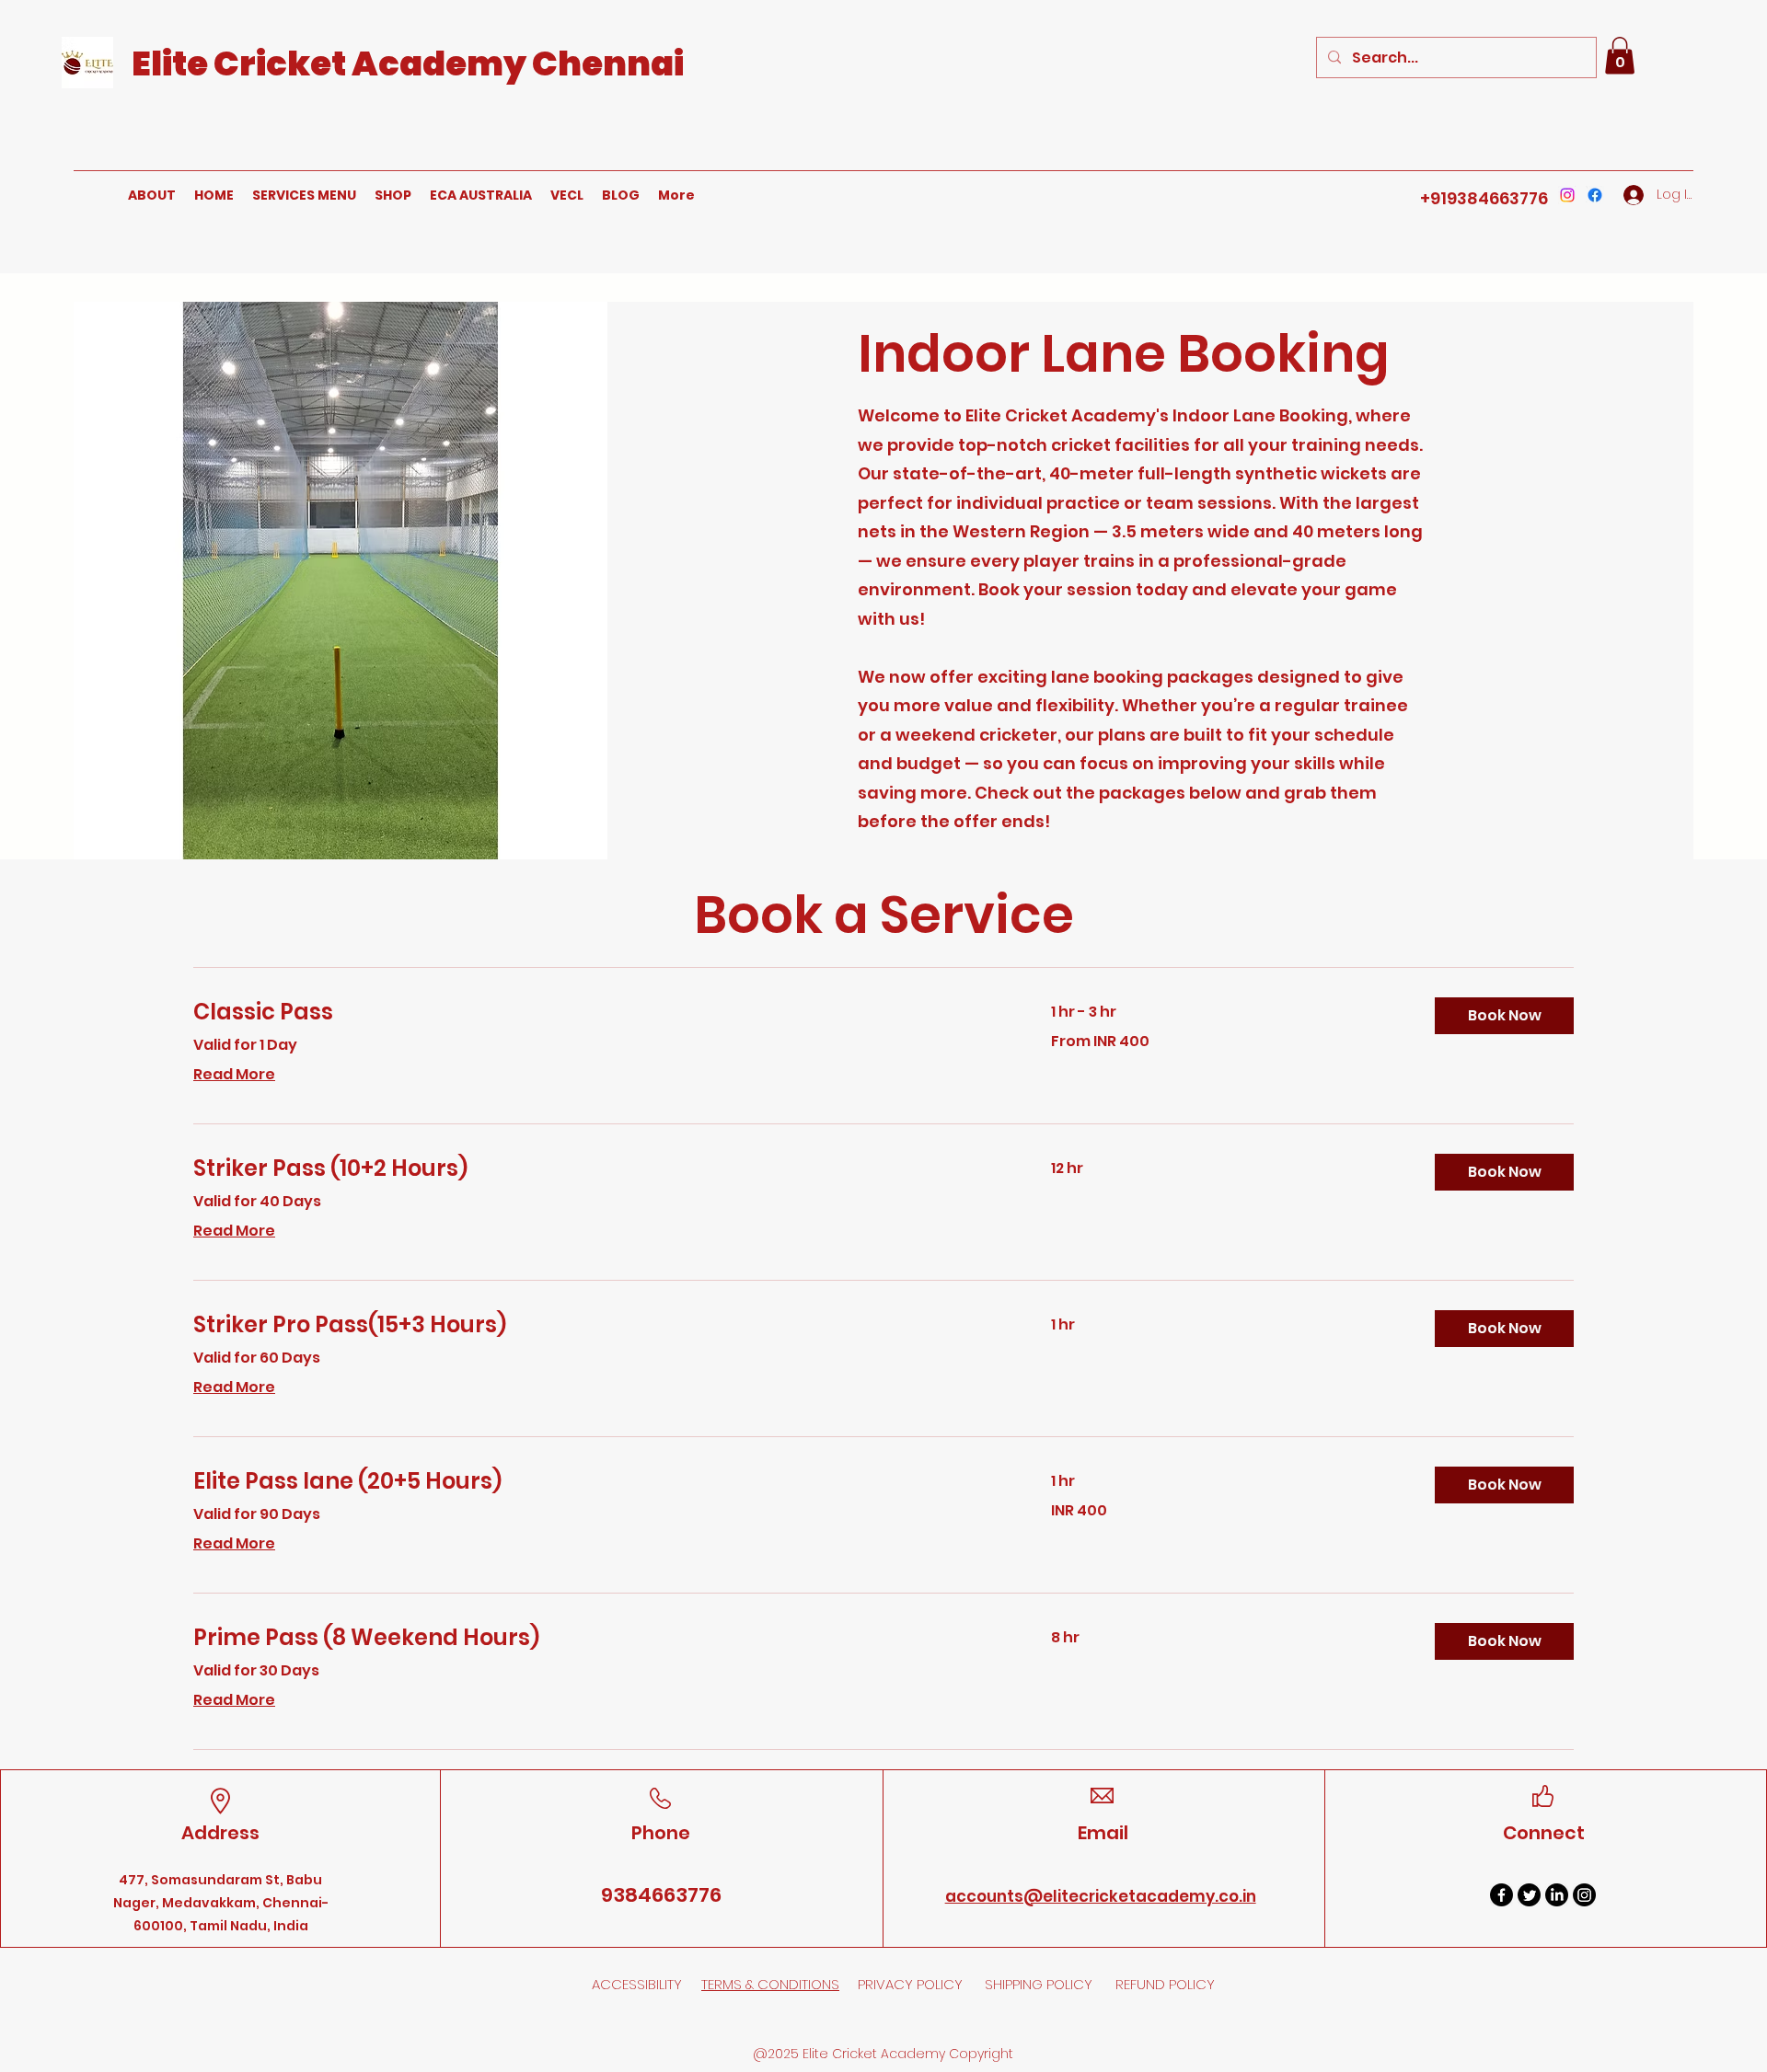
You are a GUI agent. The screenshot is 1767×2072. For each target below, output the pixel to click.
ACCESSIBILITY (637, 1984)
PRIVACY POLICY (912, 1984)
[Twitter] (1529, 1895)
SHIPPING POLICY (1040, 1984)
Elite (173, 63)
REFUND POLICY (1165, 1984)
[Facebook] (1595, 195)
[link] (600, 1012)
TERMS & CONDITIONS (770, 1984)
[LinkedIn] (1557, 1895)
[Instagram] (1567, 195)
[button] (1620, 56)
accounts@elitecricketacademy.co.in (1101, 1896)
